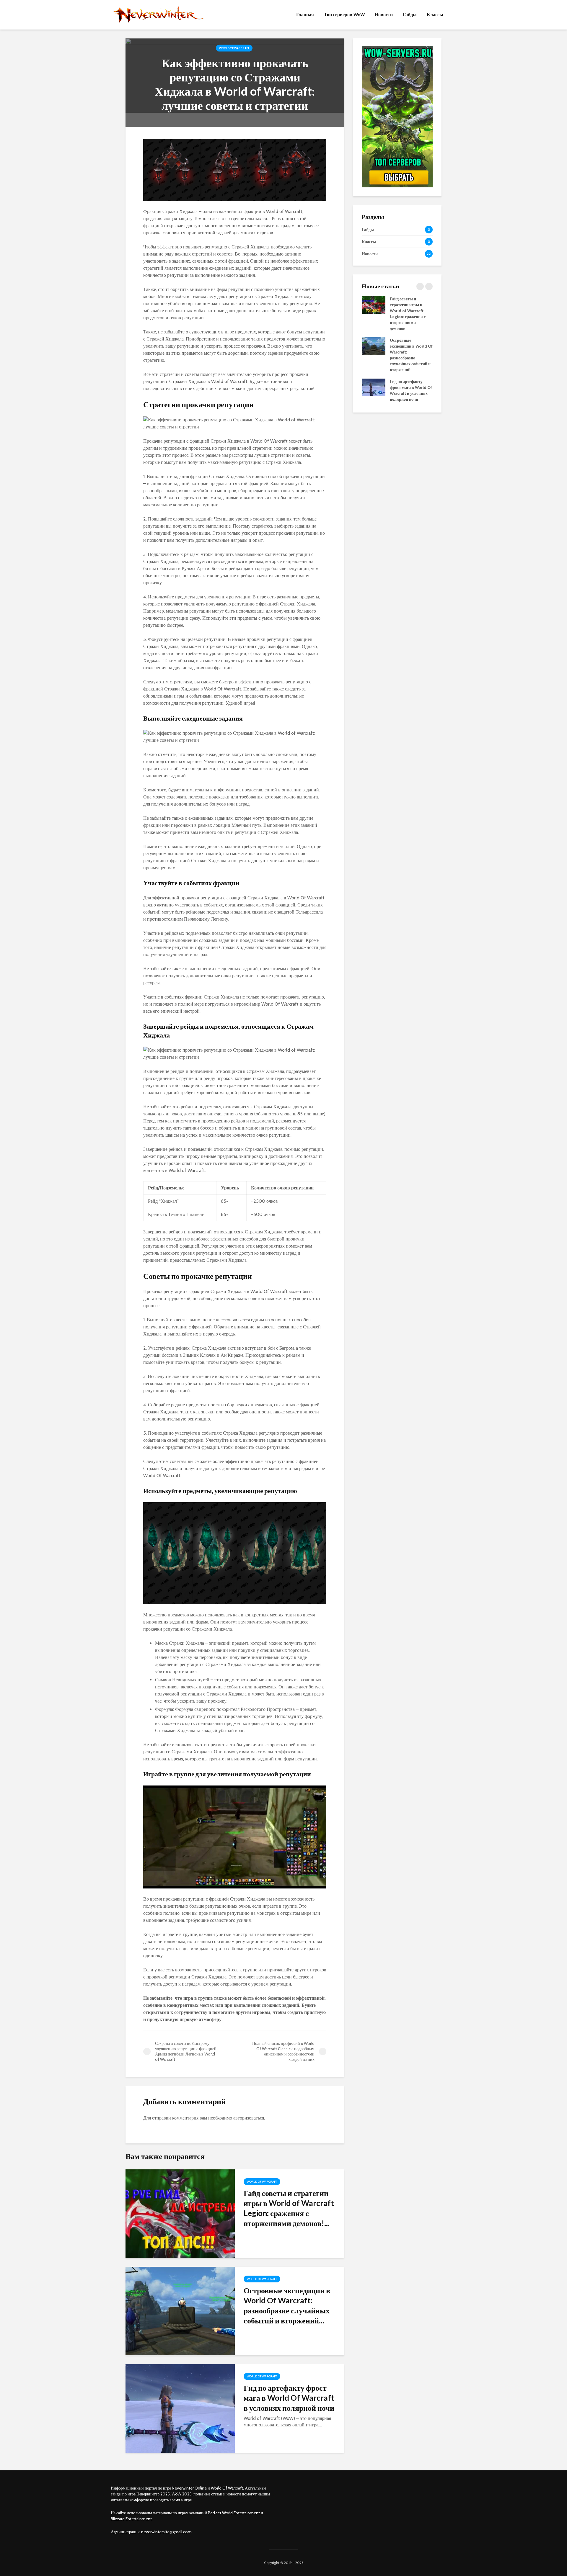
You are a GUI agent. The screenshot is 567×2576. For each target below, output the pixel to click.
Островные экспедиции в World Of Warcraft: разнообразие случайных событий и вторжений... (287, 2305)
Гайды (410, 15)
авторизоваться (249, 2118)
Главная (305, 15)
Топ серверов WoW (344, 15)
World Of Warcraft (234, 48)
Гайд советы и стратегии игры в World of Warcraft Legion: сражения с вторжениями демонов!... (289, 2208)
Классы (435, 15)
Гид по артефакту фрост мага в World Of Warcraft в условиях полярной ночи (289, 2398)
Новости (384, 15)
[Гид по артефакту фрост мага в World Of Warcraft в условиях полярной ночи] (180, 2408)
